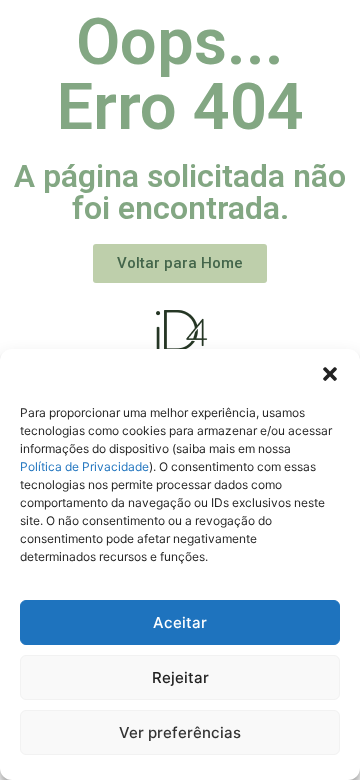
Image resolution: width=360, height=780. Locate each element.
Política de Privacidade (84, 466)
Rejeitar (180, 677)
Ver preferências (180, 732)
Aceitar (180, 622)
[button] (330, 374)
